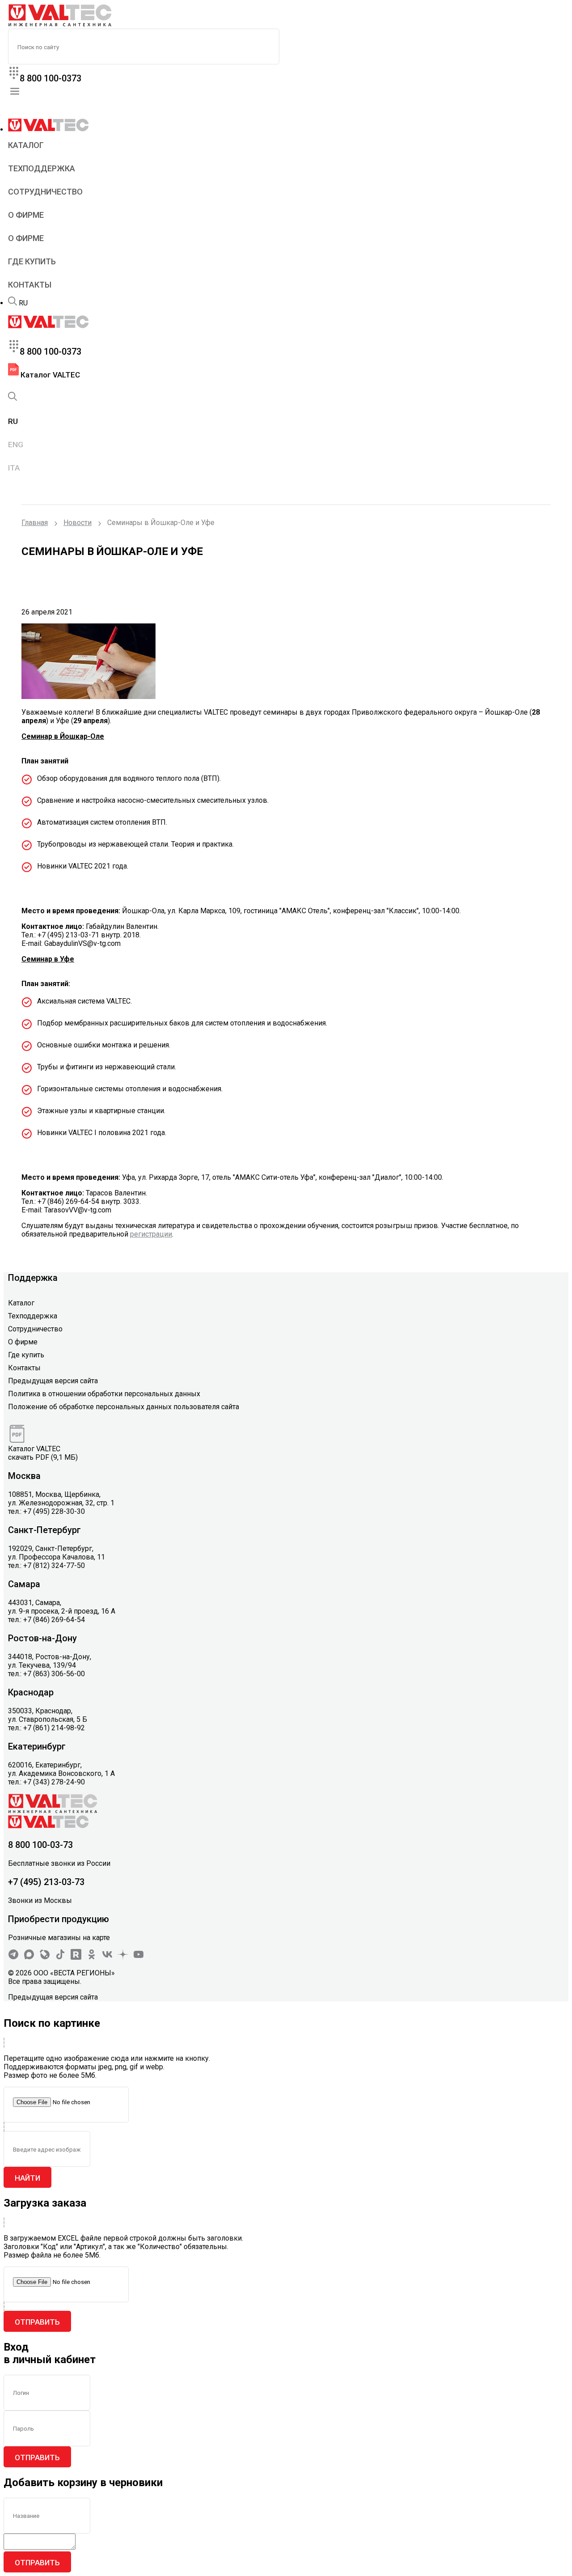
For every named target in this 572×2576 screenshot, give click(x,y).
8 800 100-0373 (50, 78)
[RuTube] (76, 1957)
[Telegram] (13, 1957)
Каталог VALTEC (49, 375)
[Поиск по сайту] (13, 303)
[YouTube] (139, 1957)
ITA (14, 468)
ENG (16, 445)
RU (23, 303)
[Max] (29, 1957)
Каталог (26, 145)
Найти (27, 2178)
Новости (78, 523)
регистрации (151, 1234)
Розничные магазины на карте (59, 1938)
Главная (35, 523)
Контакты (30, 285)
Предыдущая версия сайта (53, 1381)
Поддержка (33, 1278)
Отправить (37, 2322)
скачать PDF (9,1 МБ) (43, 1457)
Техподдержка (42, 168)
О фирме (26, 215)
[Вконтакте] (107, 1957)
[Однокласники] (92, 1957)
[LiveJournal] (45, 1957)
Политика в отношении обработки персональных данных (104, 1394)
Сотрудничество (45, 192)
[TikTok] (60, 1957)
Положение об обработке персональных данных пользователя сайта (124, 1407)
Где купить (32, 261)
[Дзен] (123, 1957)
